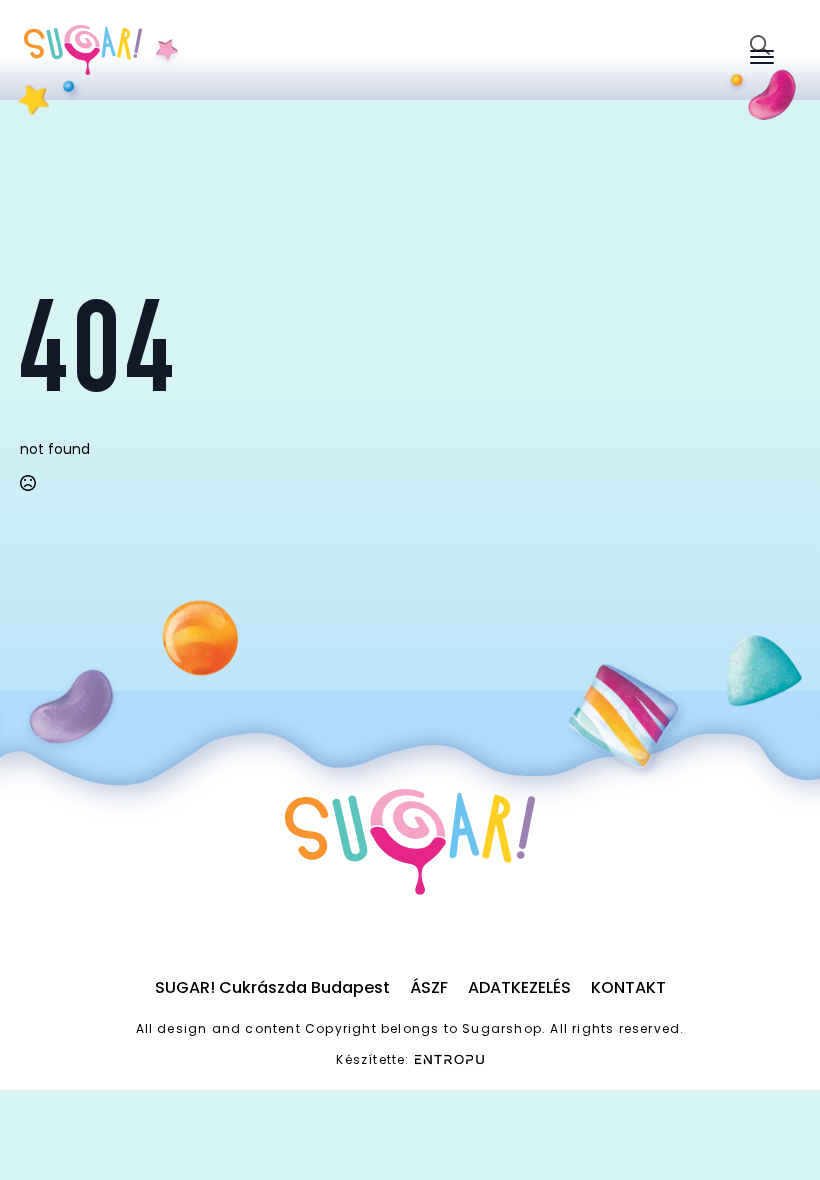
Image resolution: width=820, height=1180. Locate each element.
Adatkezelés (519, 987)
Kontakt (628, 987)
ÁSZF (429, 987)
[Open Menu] (762, 57)
